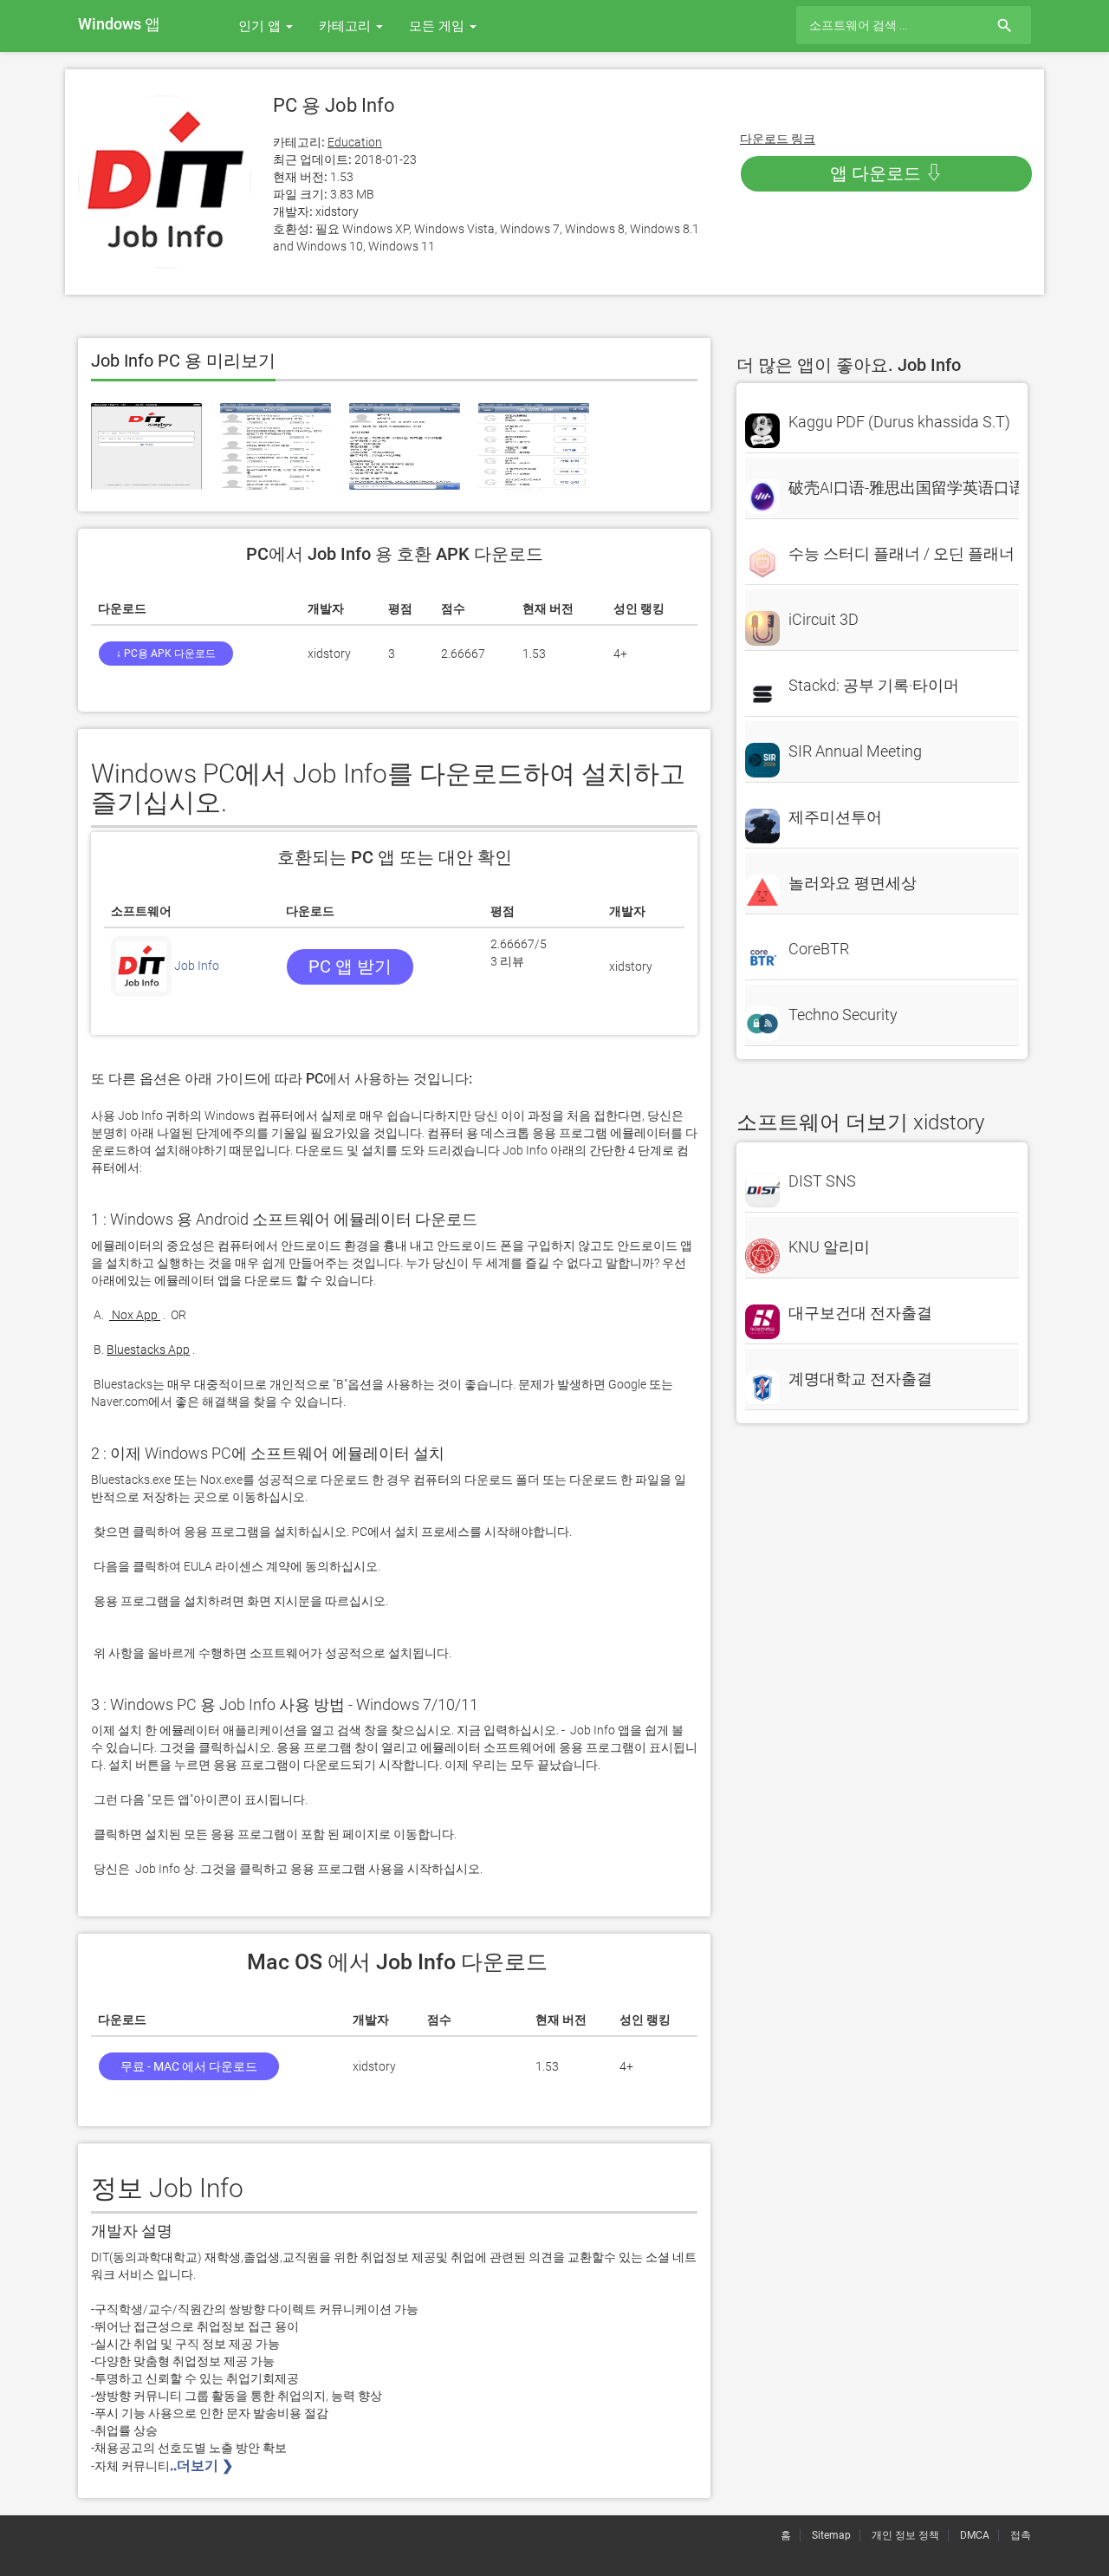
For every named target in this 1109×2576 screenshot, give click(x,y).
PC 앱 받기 (350, 966)
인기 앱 (261, 26)
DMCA (975, 2535)
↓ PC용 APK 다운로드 (166, 654)
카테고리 (347, 26)
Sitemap (831, 2535)
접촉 (1021, 2535)
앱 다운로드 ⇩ (886, 173)
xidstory (337, 211)
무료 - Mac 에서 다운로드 (189, 2066)
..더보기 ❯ (203, 2465)
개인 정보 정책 (905, 2535)
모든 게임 (438, 26)
